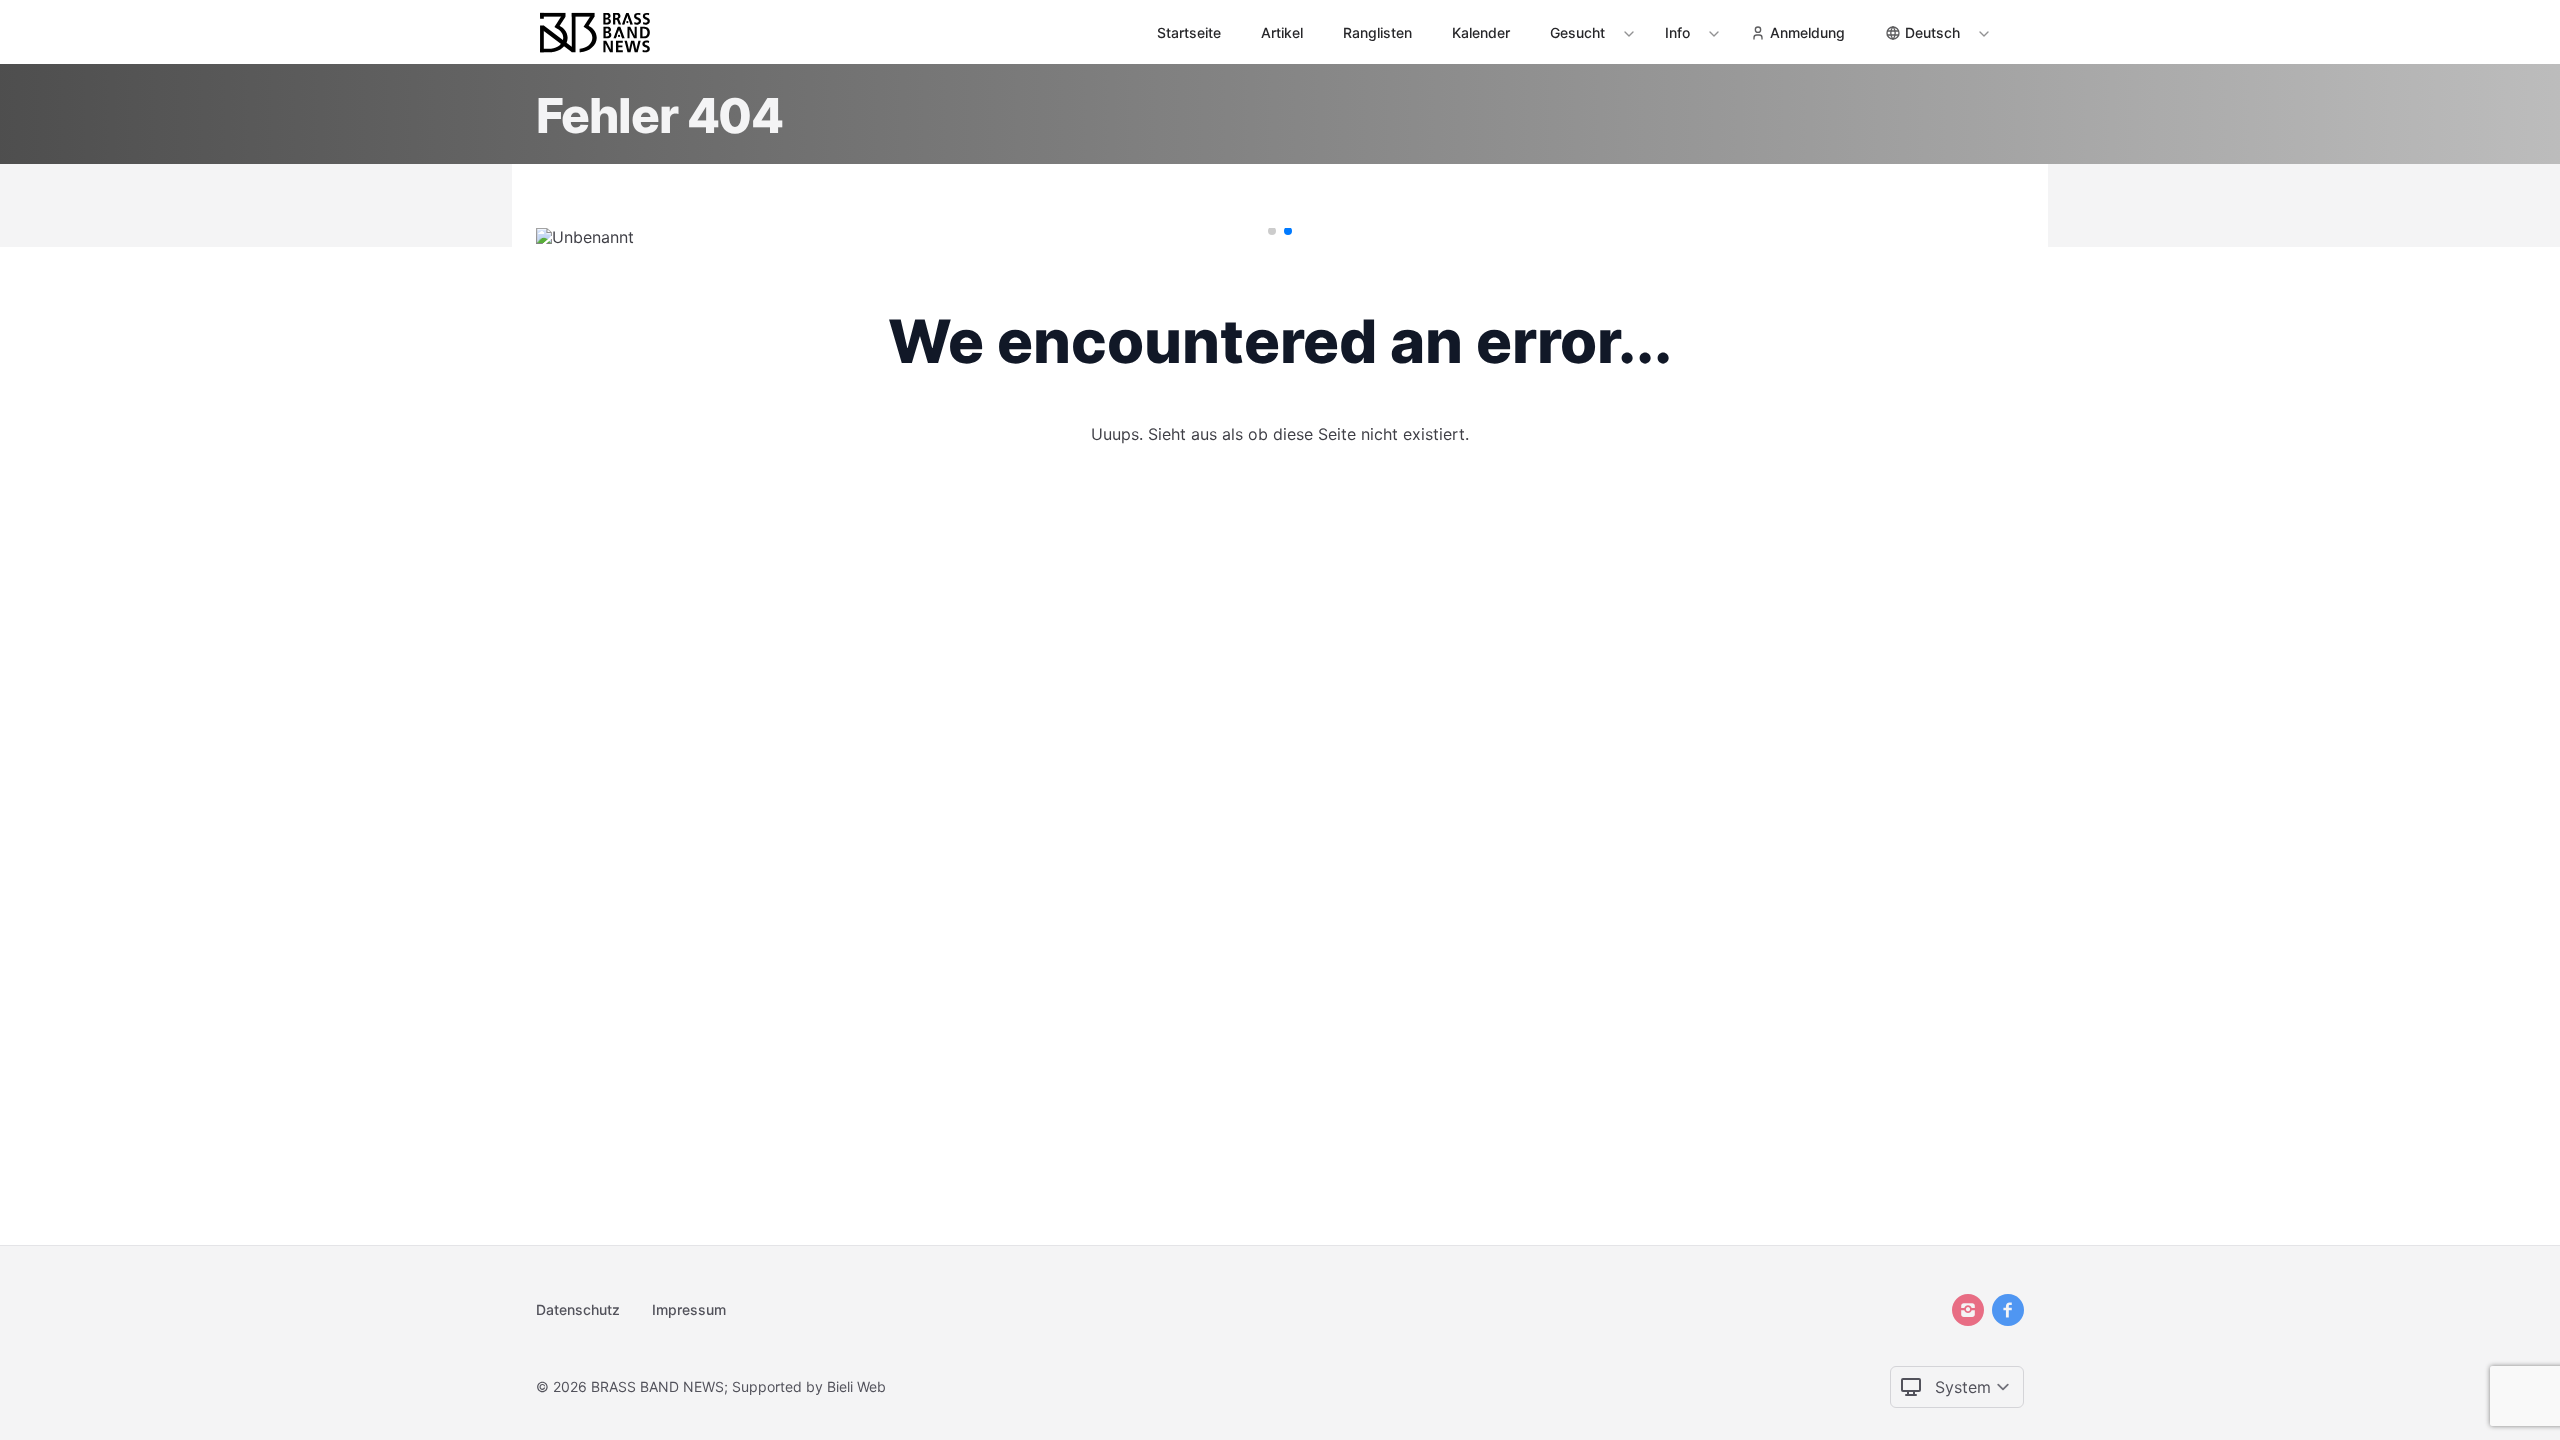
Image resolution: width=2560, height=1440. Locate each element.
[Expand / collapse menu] (1627, 33)
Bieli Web (856, 1386)
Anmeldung (1807, 32)
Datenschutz (578, 1309)
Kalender (1481, 32)
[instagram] (1968, 1310)
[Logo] (594, 32)
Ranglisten (1377, 32)
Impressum (689, 1309)
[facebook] (2008, 1310)
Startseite (1189, 32)
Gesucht (1577, 32)
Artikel (1282, 32)
